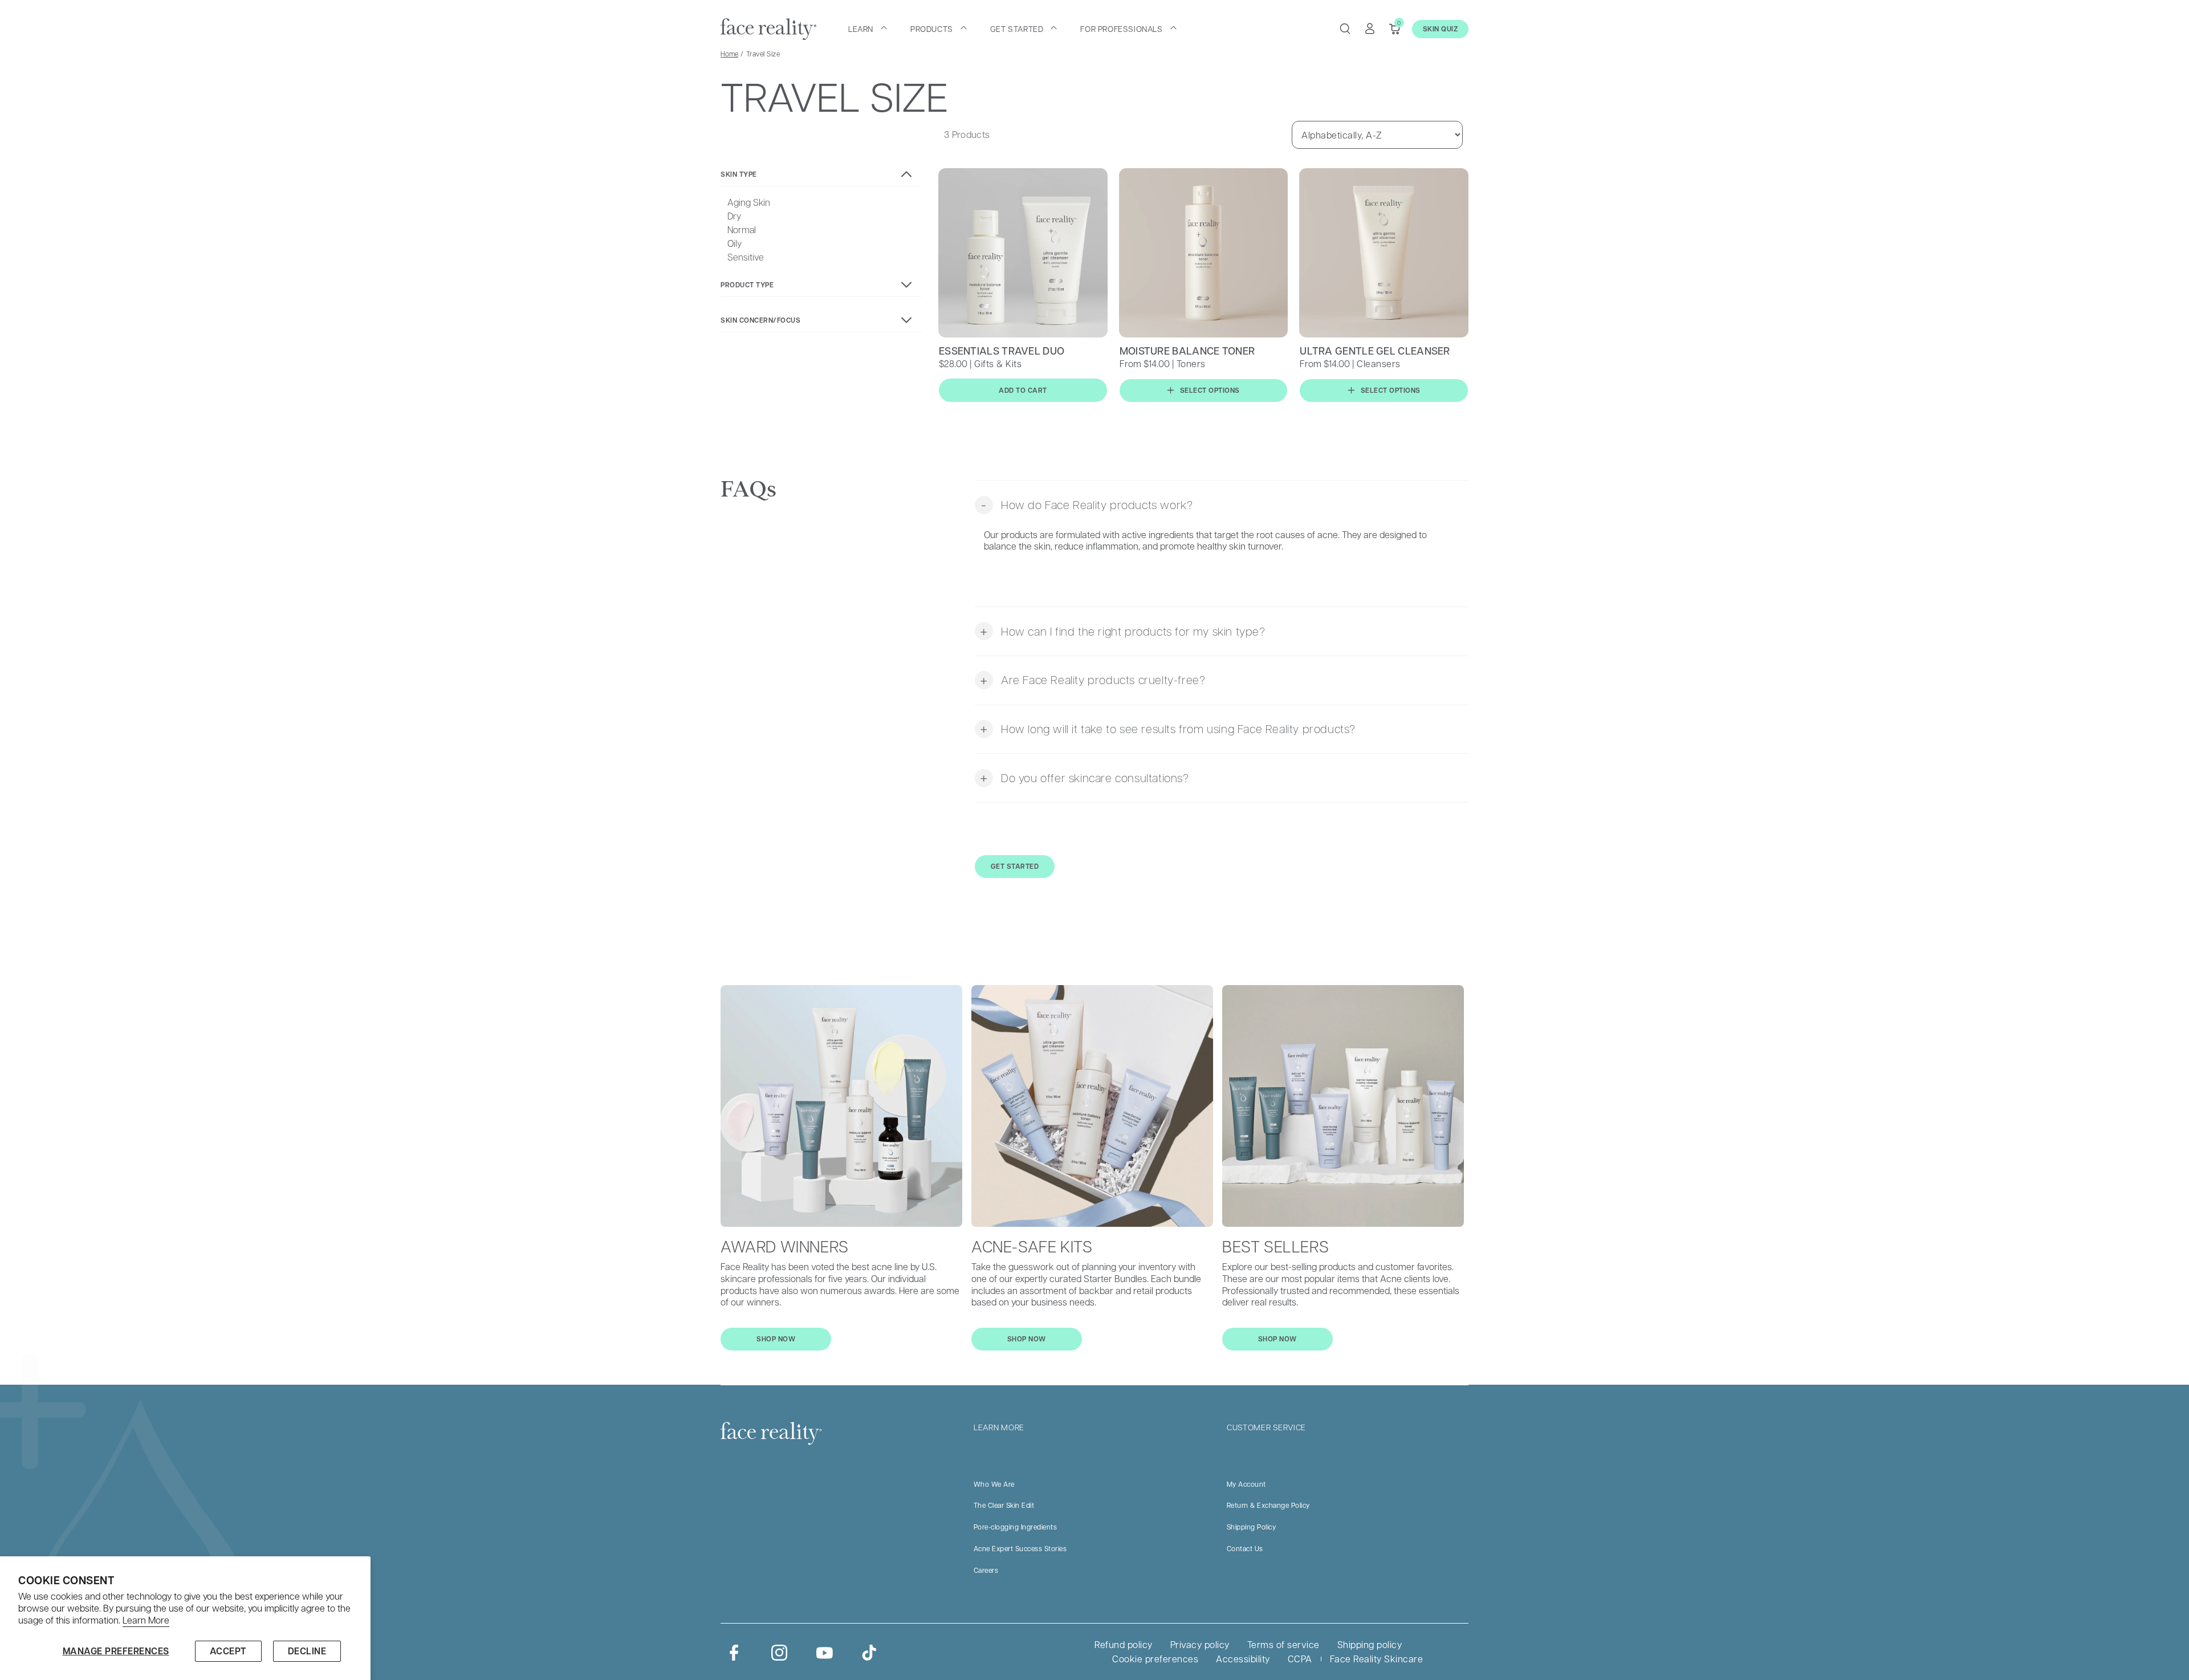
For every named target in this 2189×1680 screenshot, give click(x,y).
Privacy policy (1200, 1644)
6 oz (1135, 422)
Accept (228, 1651)
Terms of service (1283, 1644)
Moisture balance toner (1187, 351)
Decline (307, 1651)
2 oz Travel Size (1190, 422)
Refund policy (1124, 1644)
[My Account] (1370, 29)
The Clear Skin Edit (1004, 1505)
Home (729, 54)
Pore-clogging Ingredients (1016, 1527)
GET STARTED (1015, 866)
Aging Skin (749, 202)
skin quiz (1441, 29)
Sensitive (746, 257)
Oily (735, 243)
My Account (1246, 1484)
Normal (742, 230)
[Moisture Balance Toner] (1204, 253)
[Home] (768, 29)
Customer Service (1266, 1427)
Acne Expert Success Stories (1020, 1548)
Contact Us (1245, 1548)
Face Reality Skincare (1377, 1659)
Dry (734, 216)
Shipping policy (1370, 1644)
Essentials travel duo (1002, 351)
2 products (967, 422)
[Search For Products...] (1345, 29)
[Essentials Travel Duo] (1023, 253)
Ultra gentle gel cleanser (1375, 351)
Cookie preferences (1155, 1659)
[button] (868, 29)
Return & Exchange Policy (1268, 1505)
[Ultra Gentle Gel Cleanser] (1384, 253)
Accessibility (1243, 1659)
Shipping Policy (1252, 1527)
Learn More (146, 1620)
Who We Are (994, 1484)
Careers (986, 1570)
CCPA (1300, 1659)
